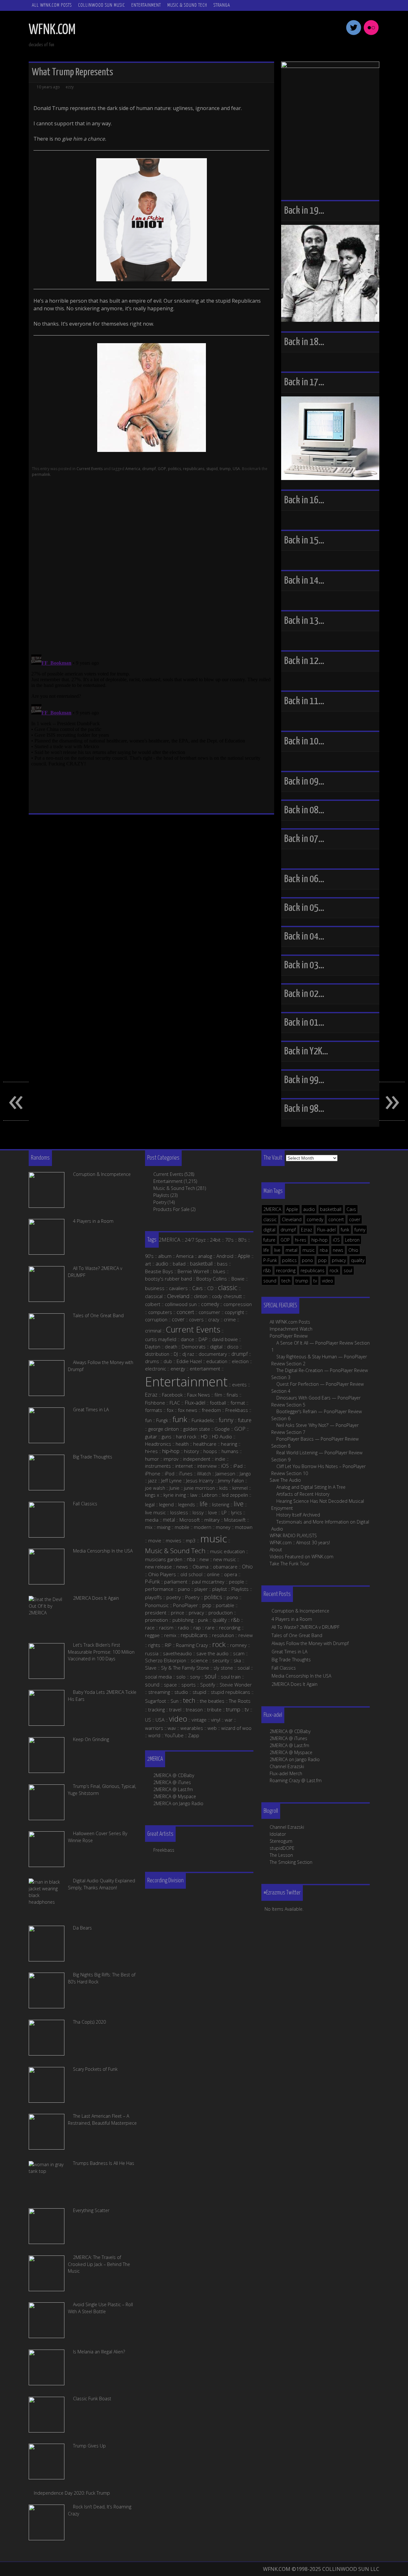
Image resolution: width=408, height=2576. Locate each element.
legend (166, 1504)
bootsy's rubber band (168, 1279)
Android (225, 1256)
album (165, 1256)
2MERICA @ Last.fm (289, 1745)
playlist (220, 1589)
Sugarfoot (156, 1701)
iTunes (186, 1473)
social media (158, 1677)
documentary (213, 1354)
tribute (214, 1709)
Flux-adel (326, 1230)
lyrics (237, 1512)
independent (197, 1459)
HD (204, 1436)
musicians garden (164, 1559)
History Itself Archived (298, 1515)
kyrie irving (175, 1495)
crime (230, 1319)
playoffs (153, 1597)
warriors (154, 1728)
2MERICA (272, 1209)
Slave (151, 1668)
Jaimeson (225, 1473)
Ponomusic (157, 1605)
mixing (164, 1527)
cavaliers (178, 1288)
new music (225, 1559)
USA (236, 469)
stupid (212, 469)
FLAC (175, 1403)
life (266, 1250)
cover (355, 1219)
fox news (188, 1410)
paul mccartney (208, 1582)
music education (227, 1551)
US (148, 1720)
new (204, 1559)
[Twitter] (353, 34)
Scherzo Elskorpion (166, 1660)
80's (242, 1240)
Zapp (194, 1735)
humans (230, 1451)
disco (233, 1347)
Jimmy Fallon (231, 1480)
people (237, 1582)
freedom (211, 1410)
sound (270, 1281)
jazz (153, 1480)
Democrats (194, 1347)
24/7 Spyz (195, 1240)
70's (229, 1240)
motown (244, 1527)
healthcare (205, 1444)
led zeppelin (235, 1495)
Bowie (238, 1279)
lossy (198, 1512)
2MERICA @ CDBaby (290, 1731)
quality (358, 1260)
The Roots (240, 1701)
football (218, 1403)
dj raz (188, 1354)
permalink (41, 474)
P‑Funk (152, 1582)
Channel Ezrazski (287, 1766)
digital (269, 1230)
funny (360, 1230)
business (155, 1288)
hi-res (301, 1240)
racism (166, 1628)
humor (152, 1459)
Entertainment (146, 5)
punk (203, 1620)
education (217, 1361)
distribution (157, 1354)
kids (224, 1488)
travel (175, 1709)
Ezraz (306, 1230)
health (182, 1444)
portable (225, 1605)
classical (154, 1296)
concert (336, 1219)
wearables (192, 1728)
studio (181, 1692)
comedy (315, 1219)
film (218, 1395)
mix (149, 1527)
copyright (234, 1312)
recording (286, 1270)
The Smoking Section (291, 1862)
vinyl (216, 1720)
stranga (222, 5)
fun (148, 1420)
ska (237, 1660)
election (240, 1361)
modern (203, 1527)
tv (315, 1281)
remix (170, 1635)
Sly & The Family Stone (185, 1668)
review (246, 1635)
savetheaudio (177, 1653)
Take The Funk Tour (289, 1564)
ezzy (70, 87)
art (148, 1264)
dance (187, 1339)
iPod (170, 1473)
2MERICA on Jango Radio (295, 1759)
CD (210, 1288)
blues (219, 1271)
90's (149, 1256)
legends (187, 1504)
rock (334, 1270)
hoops (210, 1451)
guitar (151, 1436)
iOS (336, 1240)
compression (238, 1304)
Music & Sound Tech (187, 5)
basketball (331, 1209)
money (223, 1527)
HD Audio (222, 1436)
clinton (201, 1296)
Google (222, 1429)
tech (286, 1281)
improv (171, 1459)
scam (239, 1653)
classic (270, 1219)
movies (174, 1540)
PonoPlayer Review (289, 1336)
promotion (157, 1620)
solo (181, 1677)
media (152, 1520)
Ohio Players (162, 1574)
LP (224, 1512)
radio (183, 1628)
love (213, 1512)
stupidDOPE (282, 1848)
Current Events (90, 469)
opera (231, 1574)
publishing (183, 1620)
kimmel (240, 1488)
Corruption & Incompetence (300, 1611)
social (244, 1668)
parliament (176, 1582)
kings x (152, 1495)
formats (154, 1410)
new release (158, 1567)
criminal (153, 1331)
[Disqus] (151, 566)
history (191, 1451)
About (276, 1550)
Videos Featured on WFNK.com (302, 1557)
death (171, 1347)
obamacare (225, 1567)
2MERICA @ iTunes (288, 1738)
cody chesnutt (227, 1296)
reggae (152, 1635)
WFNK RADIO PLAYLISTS (293, 1535)
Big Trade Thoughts (291, 1660)
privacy (339, 1260)
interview (207, 1466)
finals (232, 1395)
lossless (179, 1512)
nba (324, 1250)
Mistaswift (235, 1520)
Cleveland (292, 1219)
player (201, 1589)
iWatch (204, 1473)
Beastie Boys (159, 1271)
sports (189, 1685)
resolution (223, 1635)
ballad (179, 1264)
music (309, 1250)
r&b (267, 1270)
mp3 (191, 1540)
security (221, 1660)
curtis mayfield (161, 1339)
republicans (194, 469)
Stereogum (281, 1841)
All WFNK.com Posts (52, 5)
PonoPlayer (186, 1605)
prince (178, 1613)
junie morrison (199, 1488)
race (150, 1628)
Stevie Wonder (236, 1685)
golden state (197, 1429)
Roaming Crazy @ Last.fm (296, 1780)
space (170, 1685)
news (338, 1250)
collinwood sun (181, 1304)
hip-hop (320, 1240)
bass (222, 1264)
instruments (158, 1466)
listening (221, 1504)
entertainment (205, 1369)
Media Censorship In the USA (301, 1676)
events (239, 1384)
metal (291, 1250)
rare (210, 1628)
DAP (203, 1339)
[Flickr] (371, 34)
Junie (175, 1488)
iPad (238, 1466)
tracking (157, 1709)
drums (152, 1361)
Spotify (208, 1685)
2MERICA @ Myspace (291, 1752)
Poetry (160, 1202)
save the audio (212, 1653)
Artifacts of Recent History (303, 1494)
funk (345, 1230)
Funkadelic (203, 1420)
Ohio (353, 1250)
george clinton (164, 1429)
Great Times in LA (289, 1652)
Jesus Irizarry (200, 1480)
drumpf (149, 469)
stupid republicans (230, 1692)
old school (191, 1574)
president (156, 1613)
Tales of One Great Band (297, 1635)
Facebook (172, 1395)
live (277, 1250)
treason (194, 1709)
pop (322, 1260)
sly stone (223, 1668)
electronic (156, 1369)
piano (184, 1589)
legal (150, 1504)
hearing (229, 1444)
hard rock (186, 1436)
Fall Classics (284, 1668)
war (229, 1720)
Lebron (352, 1240)
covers (196, 1319)
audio (309, 1209)
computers (160, 1312)
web (212, 1728)
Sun (175, 1701)
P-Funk (270, 1260)
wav (172, 1728)
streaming (159, 1692)
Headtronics (158, 1444)
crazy (214, 1319)
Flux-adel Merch (286, 1773)
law (194, 1495)
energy (178, 1369)
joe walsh (155, 1488)
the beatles (212, 1701)
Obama (200, 1567)
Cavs (351, 1209)
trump (225, 469)
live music (155, 1512)
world (154, 1735)
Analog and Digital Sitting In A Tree (311, 1487)
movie (155, 1540)
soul (348, 1270)
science (199, 1660)
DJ (176, 1354)
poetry (174, 1597)
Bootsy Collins (212, 1279)
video (328, 1281)
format (238, 1403)
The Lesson (281, 1855)
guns (167, 1436)
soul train (231, 1677)
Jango (245, 1473)
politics (175, 469)
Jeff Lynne (171, 1480)
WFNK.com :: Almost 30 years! (300, 1543)
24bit (215, 1240)
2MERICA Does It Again (295, 1684)
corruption (156, 1319)
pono (307, 1260)
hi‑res (151, 1451)
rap (197, 1628)
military (212, 1520)
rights (154, 1645)
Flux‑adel (195, 1403)
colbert (153, 1304)
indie (220, 1459)
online (213, 1574)
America (133, 469)
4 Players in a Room (292, 1619)
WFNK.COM (52, 30)
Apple (292, 1209)
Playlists (161, 1195)
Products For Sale (171, 1209)
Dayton (153, 1347)
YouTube (174, 1735)
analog (205, 1256)
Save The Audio (285, 1480)
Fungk (162, 1420)
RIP (168, 1645)
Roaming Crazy (192, 1645)
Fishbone (155, 1403)
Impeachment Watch (291, 1329)
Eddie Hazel (189, 1361)
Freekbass (237, 1410)
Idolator (278, 1834)
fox (170, 1410)
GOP (162, 469)
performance (159, 1589)
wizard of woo (236, 1728)
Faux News (199, 1395)
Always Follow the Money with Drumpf (310, 1643)
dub (168, 1361)
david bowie (225, 1339)
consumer (209, 1312)
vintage (199, 1720)
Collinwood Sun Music (102, 5)
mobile (182, 1527)
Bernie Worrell (193, 1271)
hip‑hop (171, 1451)
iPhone (153, 1473)
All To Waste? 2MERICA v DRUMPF (306, 1627)
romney (238, 1645)
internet (184, 1466)
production (221, 1613)
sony (195, 1677)
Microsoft (190, 1520)
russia (152, 1653)
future (269, 1240)
